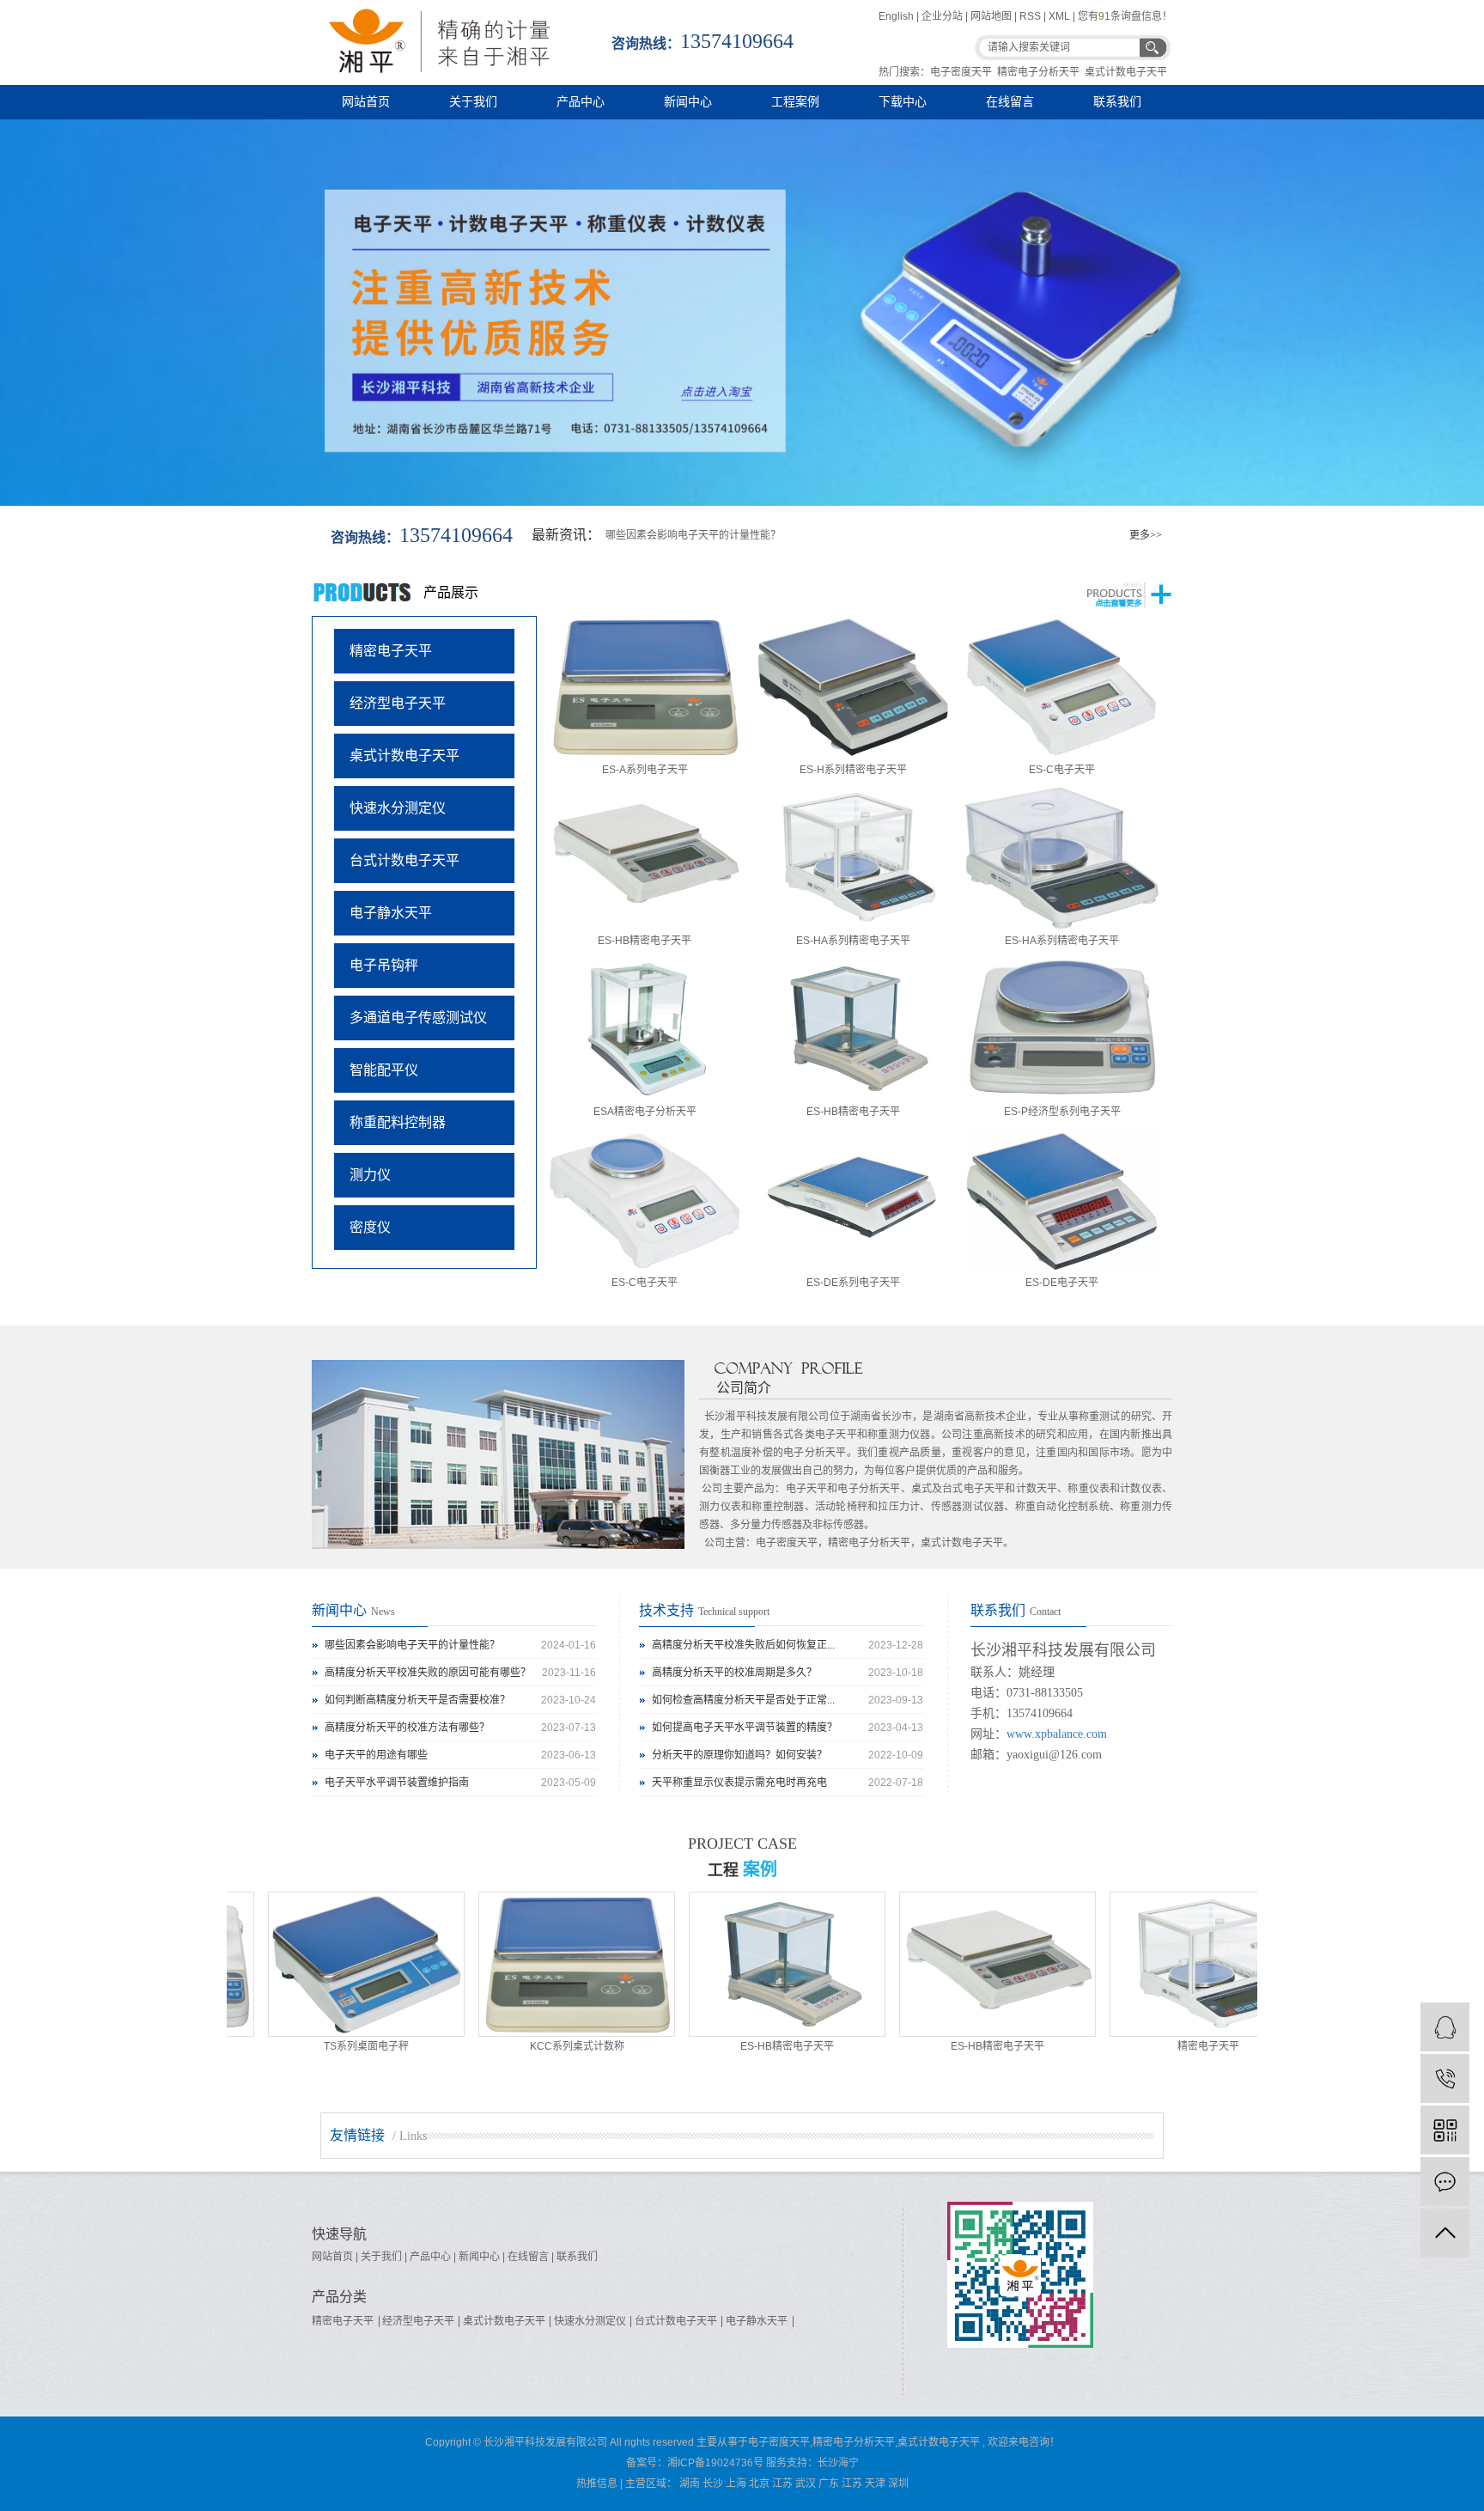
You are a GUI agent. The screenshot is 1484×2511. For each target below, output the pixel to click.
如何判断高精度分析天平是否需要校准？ (417, 1700)
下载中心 (903, 102)
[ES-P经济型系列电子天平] (1062, 1029)
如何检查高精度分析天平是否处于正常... (743, 1700)
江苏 (782, 2484)
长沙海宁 (838, 2463)
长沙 (713, 2484)
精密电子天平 (391, 651)
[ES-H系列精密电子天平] (853, 687)
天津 (875, 2484)
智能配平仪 (384, 1070)
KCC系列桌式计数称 (523, 2046)
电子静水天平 (391, 913)
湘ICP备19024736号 (715, 2463)
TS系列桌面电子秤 (312, 2046)
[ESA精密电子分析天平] (645, 1029)
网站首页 (366, 102)
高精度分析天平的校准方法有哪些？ (407, 1728)
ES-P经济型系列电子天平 (1062, 1112)
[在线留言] (1445, 2182)
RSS (1030, 16)
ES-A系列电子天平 (645, 770)
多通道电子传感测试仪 (418, 1018)
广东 (829, 2484)
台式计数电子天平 (404, 860)
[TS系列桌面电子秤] (312, 1964)
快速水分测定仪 (398, 808)
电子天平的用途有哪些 (376, 1755)
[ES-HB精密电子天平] (645, 858)
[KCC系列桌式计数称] (523, 1964)
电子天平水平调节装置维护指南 (397, 1783)
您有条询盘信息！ (1125, 16)
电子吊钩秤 (384, 965)
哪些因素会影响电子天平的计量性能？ (693, 535)
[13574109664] (1445, 2078)
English (897, 16)
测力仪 (370, 1175)
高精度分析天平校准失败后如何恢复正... (743, 1645)
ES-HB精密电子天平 (645, 941)
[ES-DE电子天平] (1062, 1200)
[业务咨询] (1445, 2027)
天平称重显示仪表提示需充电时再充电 (739, 1783)
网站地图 (991, 16)
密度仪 (370, 1227)
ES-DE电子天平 (1062, 1283)
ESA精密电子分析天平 (645, 1112)
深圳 (898, 2484)
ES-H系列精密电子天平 (853, 770)
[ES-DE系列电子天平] (853, 1200)
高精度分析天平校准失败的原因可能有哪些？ (428, 1673)
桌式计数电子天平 (1126, 72)
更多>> (1146, 535)
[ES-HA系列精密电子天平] (853, 858)
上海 (736, 2484)
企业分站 (942, 16)
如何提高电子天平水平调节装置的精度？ (745, 1728)
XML (1059, 16)
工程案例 (795, 102)
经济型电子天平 (398, 703)
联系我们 (1117, 102)
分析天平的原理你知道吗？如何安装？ (739, 1755)
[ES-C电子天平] (1062, 687)
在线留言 (1010, 102)
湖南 (690, 2484)
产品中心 (581, 102)
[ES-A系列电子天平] (645, 687)
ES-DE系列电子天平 (853, 1283)
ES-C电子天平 (1062, 770)
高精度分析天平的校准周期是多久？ (734, 1673)
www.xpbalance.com (1057, 1734)
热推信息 (597, 2484)
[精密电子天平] (1154, 1964)
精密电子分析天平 (1038, 72)
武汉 (806, 2484)
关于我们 (473, 102)
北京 (759, 2484)
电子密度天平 (961, 72)
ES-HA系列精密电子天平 (853, 941)
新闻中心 (688, 102)
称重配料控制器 (398, 1122)
